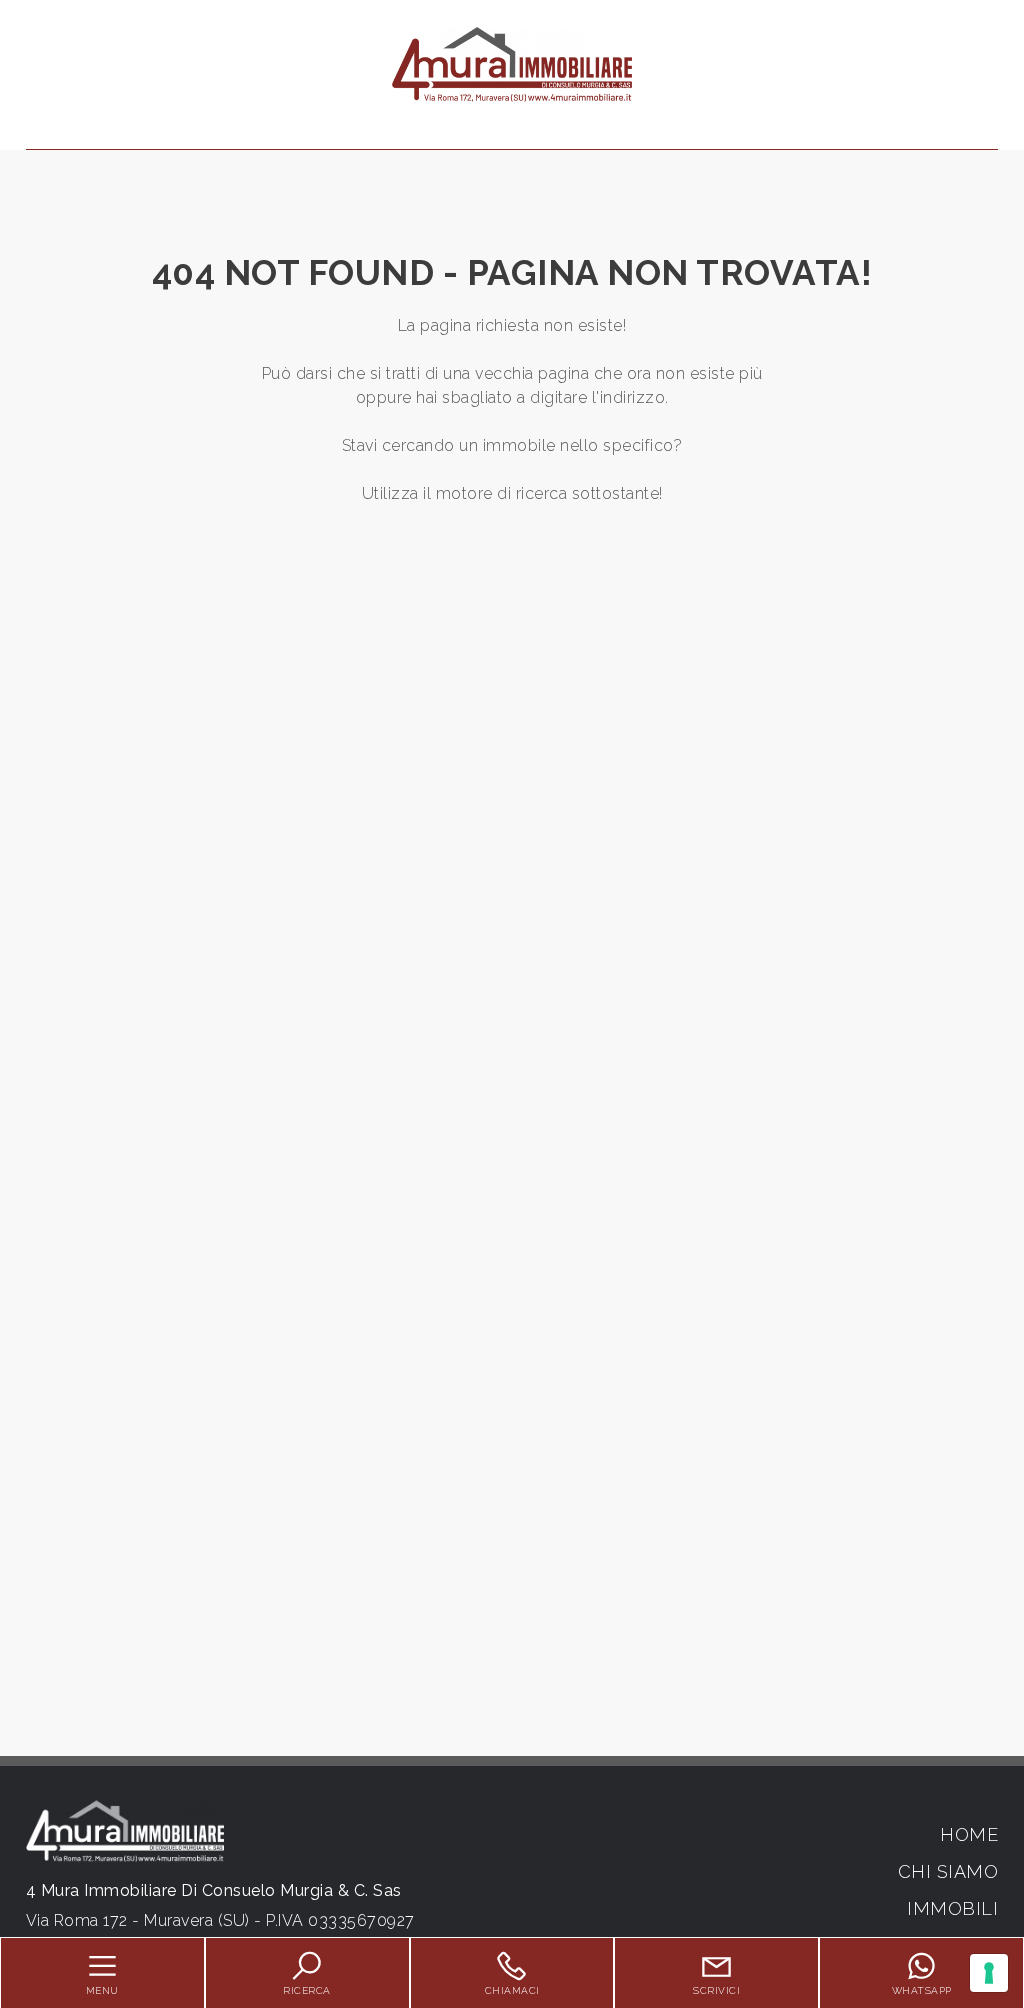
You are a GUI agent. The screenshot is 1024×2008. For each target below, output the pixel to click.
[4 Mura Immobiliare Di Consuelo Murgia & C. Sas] (512, 63)
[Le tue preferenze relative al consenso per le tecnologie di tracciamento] (989, 1973)
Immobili (952, 1908)
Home (969, 1834)
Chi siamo (948, 1871)
